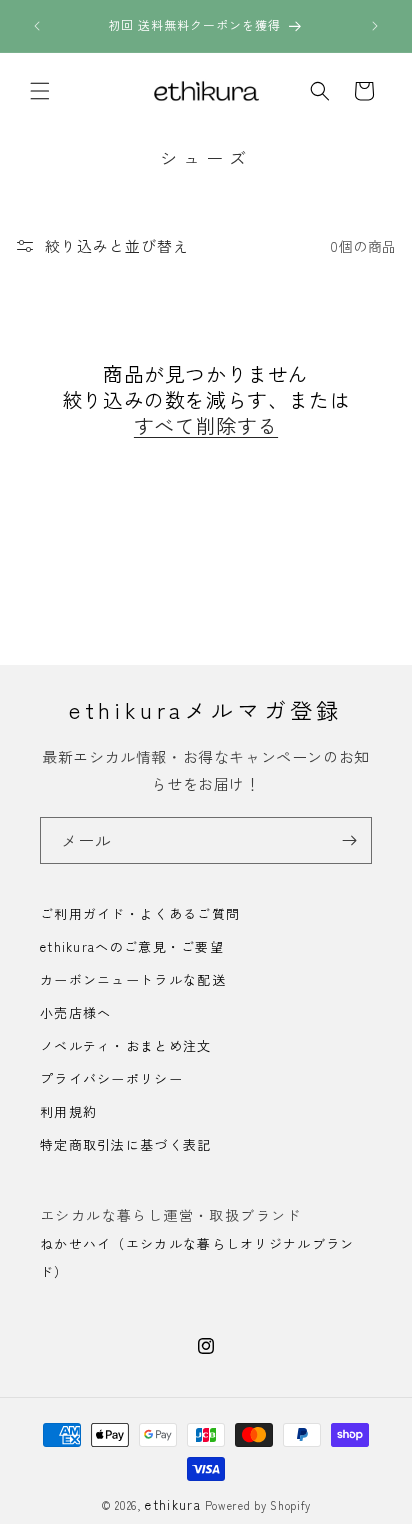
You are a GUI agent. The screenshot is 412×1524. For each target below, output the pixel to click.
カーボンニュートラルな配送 (133, 979)
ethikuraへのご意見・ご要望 (132, 946)
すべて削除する (206, 426)
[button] (40, 91)
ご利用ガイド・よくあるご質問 (140, 913)
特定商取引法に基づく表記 (126, 1144)
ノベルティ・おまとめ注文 (126, 1045)
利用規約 (68, 1111)
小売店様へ (76, 1012)
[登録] (349, 840)
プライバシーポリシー (111, 1078)
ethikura (172, 1504)
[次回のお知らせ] (375, 26)
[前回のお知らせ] (37, 26)
